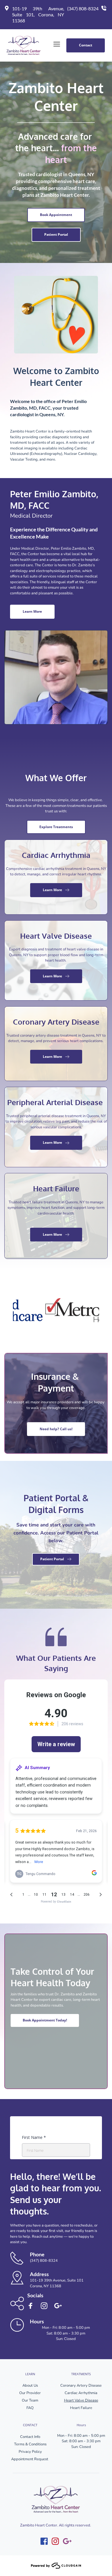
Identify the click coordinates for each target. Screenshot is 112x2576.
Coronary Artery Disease (81, 2386)
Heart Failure (81, 2408)
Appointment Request (30, 2459)
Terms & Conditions (30, 2444)
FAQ (30, 2408)
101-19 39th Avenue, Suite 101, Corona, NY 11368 (38, 14)
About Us (30, 2386)
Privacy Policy (30, 2452)
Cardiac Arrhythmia (81, 2393)
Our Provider (30, 2393)
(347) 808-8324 (83, 8)
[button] (57, 44)
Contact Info (30, 2437)
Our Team (30, 2400)
